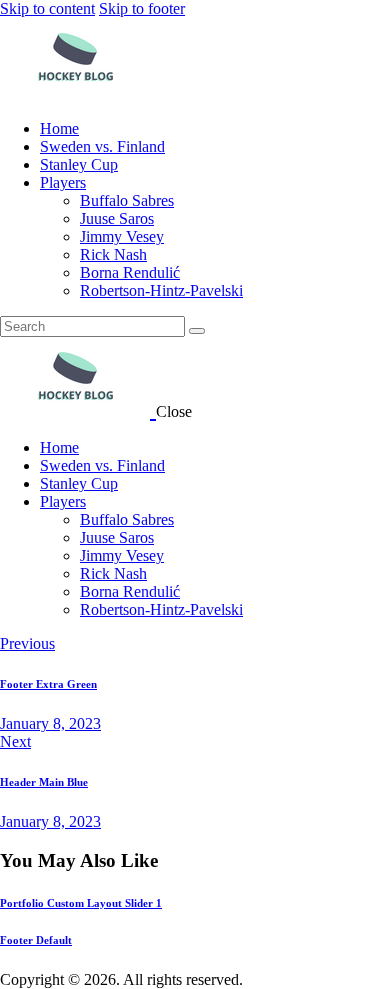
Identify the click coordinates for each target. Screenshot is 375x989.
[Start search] (197, 331)
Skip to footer (142, 8)
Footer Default (36, 940)
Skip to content (47, 8)
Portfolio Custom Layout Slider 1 (81, 903)
